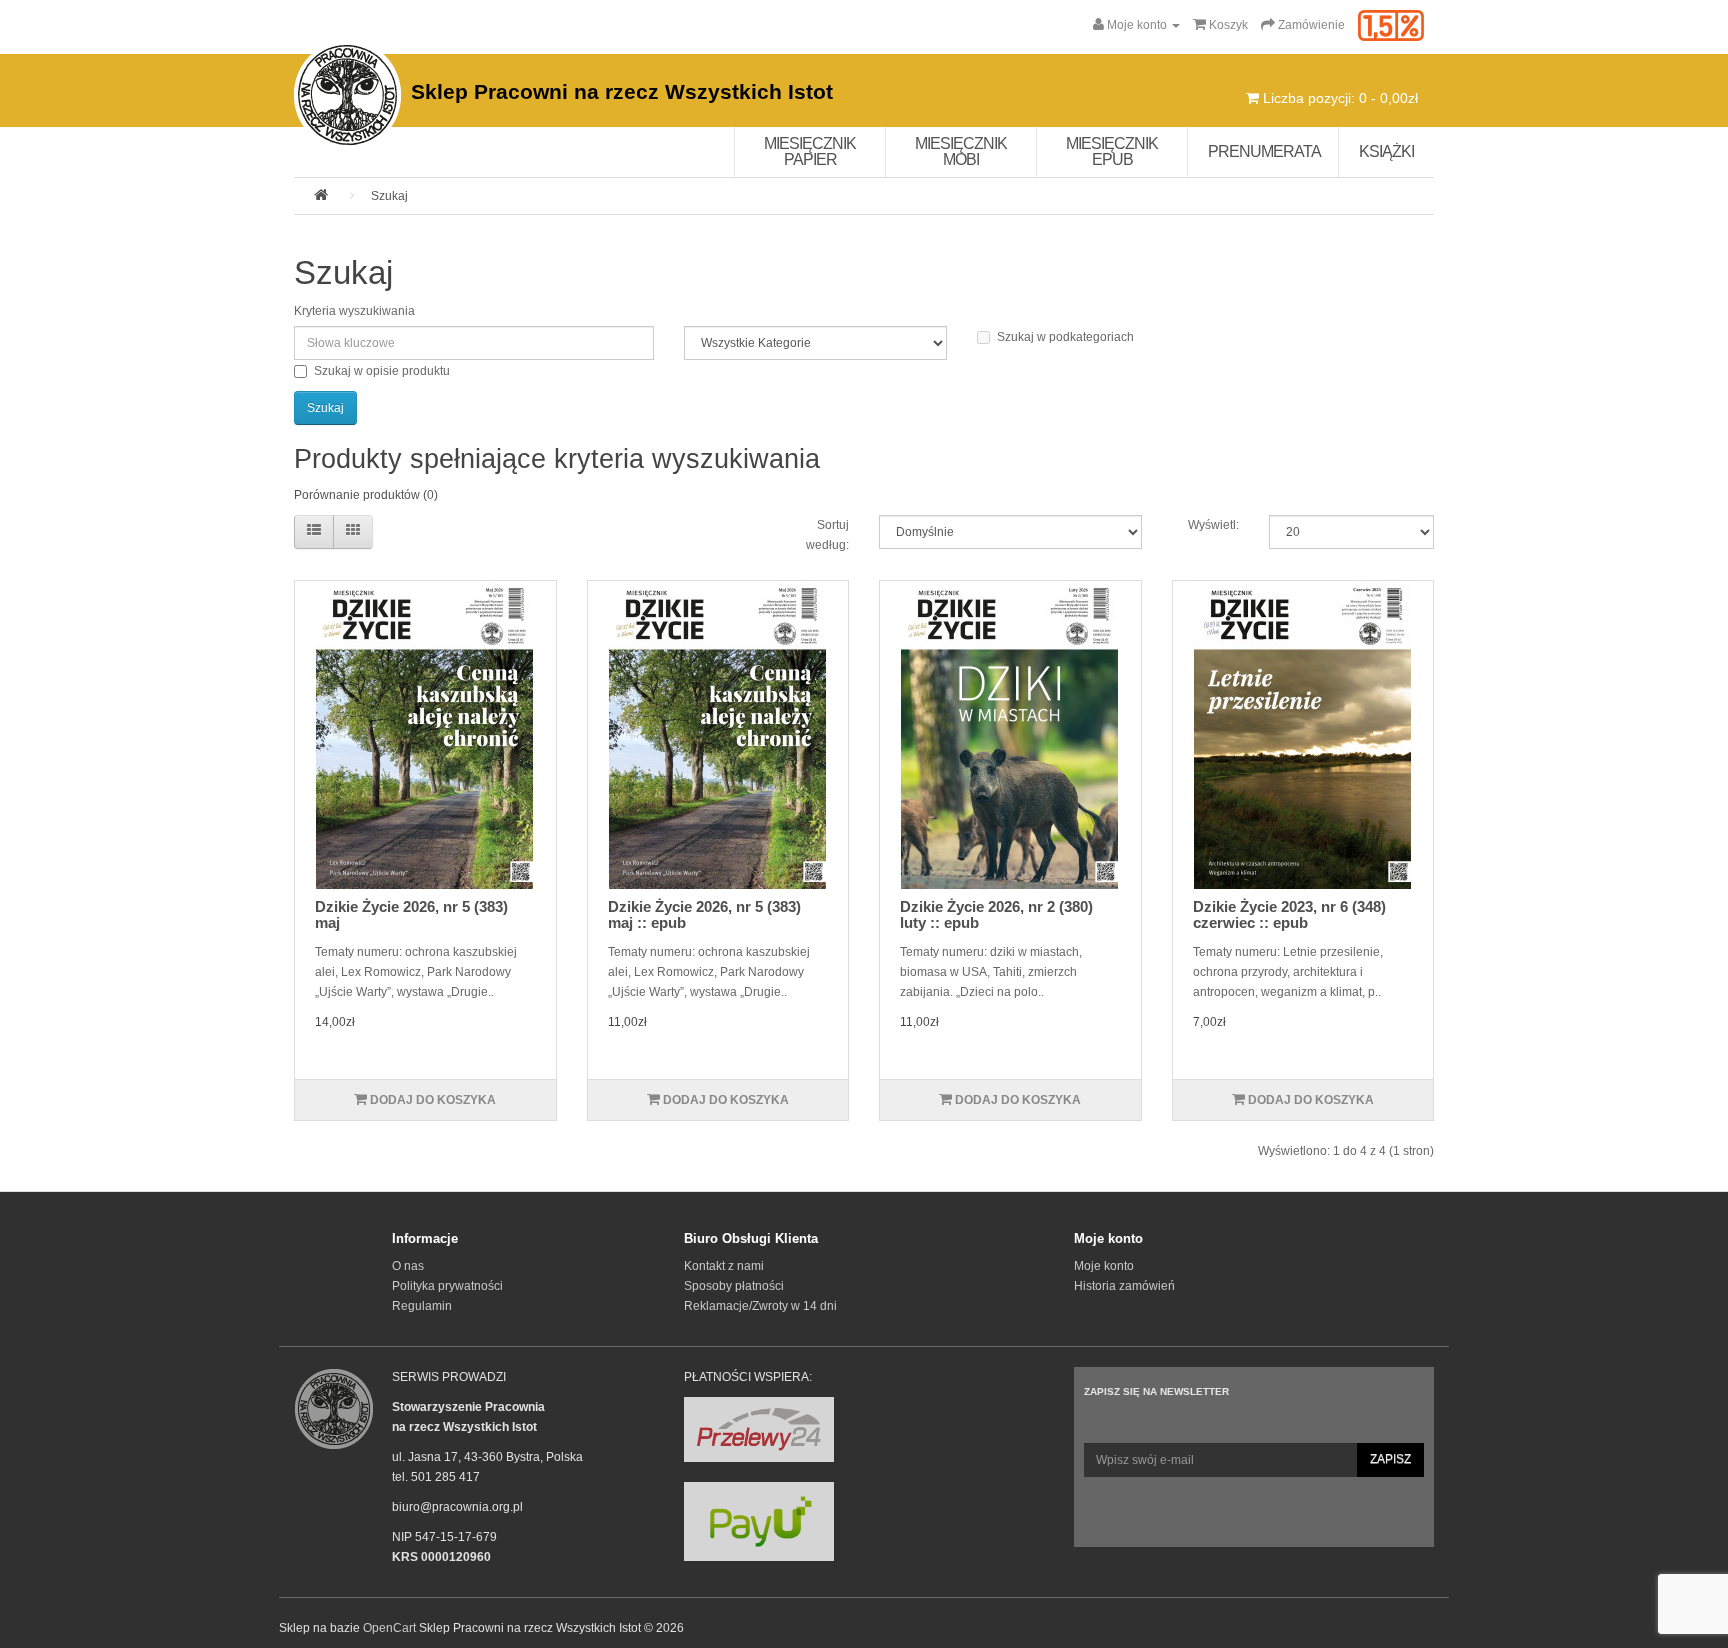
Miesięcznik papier (810, 151)
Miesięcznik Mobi (961, 151)
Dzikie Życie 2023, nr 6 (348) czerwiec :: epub (1289, 915)
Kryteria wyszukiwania (354, 311)
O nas (408, 1266)
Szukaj (389, 196)
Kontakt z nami (724, 1266)
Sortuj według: (827, 535)
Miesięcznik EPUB (1112, 151)
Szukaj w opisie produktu (382, 371)
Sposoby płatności (734, 1286)
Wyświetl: (1213, 525)
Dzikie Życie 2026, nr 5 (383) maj (411, 915)
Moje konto (1104, 1266)
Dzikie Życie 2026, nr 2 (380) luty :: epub (996, 915)
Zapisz (1390, 1459)
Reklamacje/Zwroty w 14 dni (760, 1306)
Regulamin (422, 1306)
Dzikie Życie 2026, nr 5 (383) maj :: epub (704, 915)
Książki (1386, 151)
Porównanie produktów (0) (366, 495)
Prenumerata (1264, 151)
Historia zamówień (1124, 1286)
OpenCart (389, 1628)
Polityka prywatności (447, 1286)
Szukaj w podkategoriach (1065, 337)
